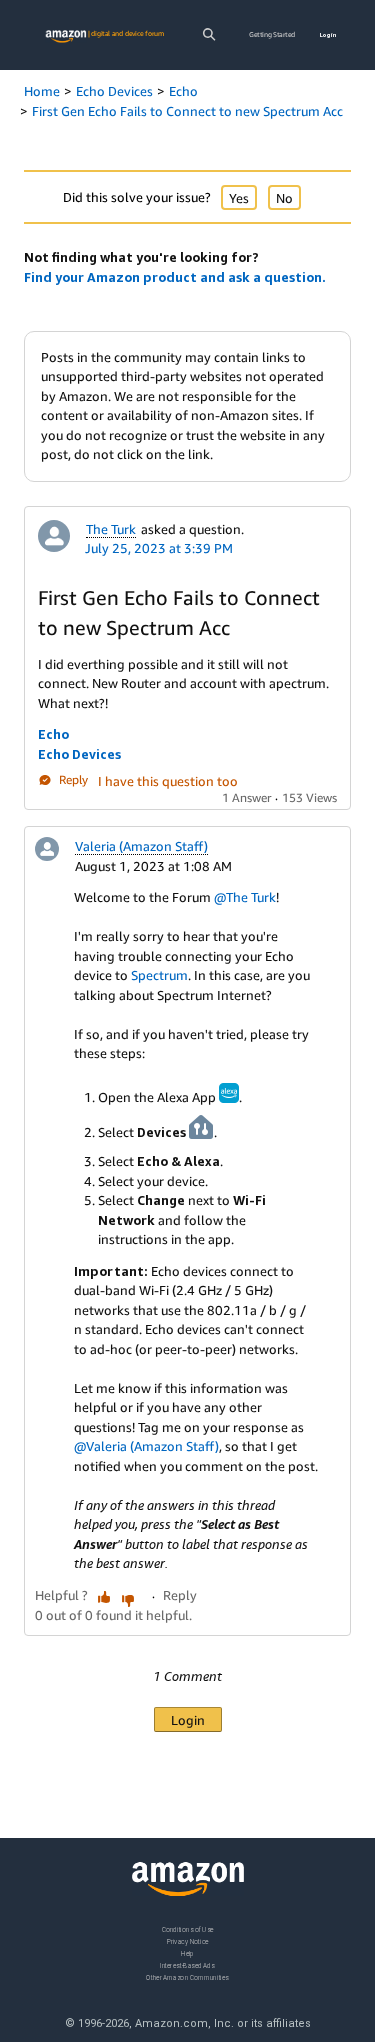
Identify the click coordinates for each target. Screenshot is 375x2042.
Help (187, 1953)
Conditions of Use (188, 1929)
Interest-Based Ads (187, 1965)
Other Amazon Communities (187, 1977)
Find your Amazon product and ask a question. (175, 277)
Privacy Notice (188, 1941)
